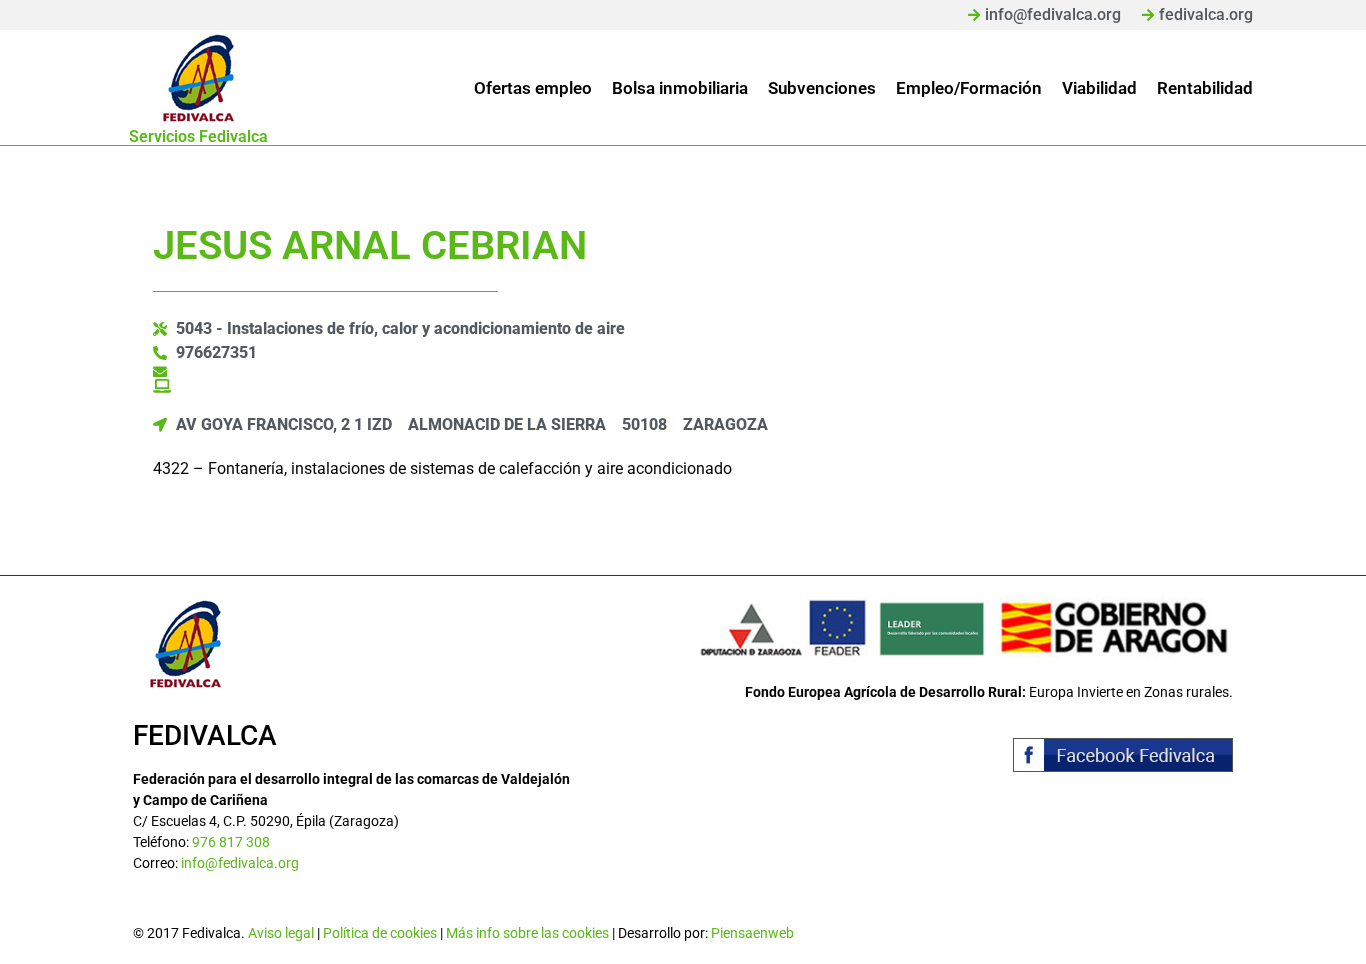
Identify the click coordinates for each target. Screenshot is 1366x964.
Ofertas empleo (533, 88)
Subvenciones (822, 88)
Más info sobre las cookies (527, 933)
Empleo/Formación (969, 88)
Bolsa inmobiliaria (680, 88)
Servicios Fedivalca (198, 136)
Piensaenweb (752, 933)
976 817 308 (231, 842)
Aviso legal (281, 933)
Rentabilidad (1205, 88)
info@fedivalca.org (240, 863)
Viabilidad (1099, 88)
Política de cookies (380, 933)
